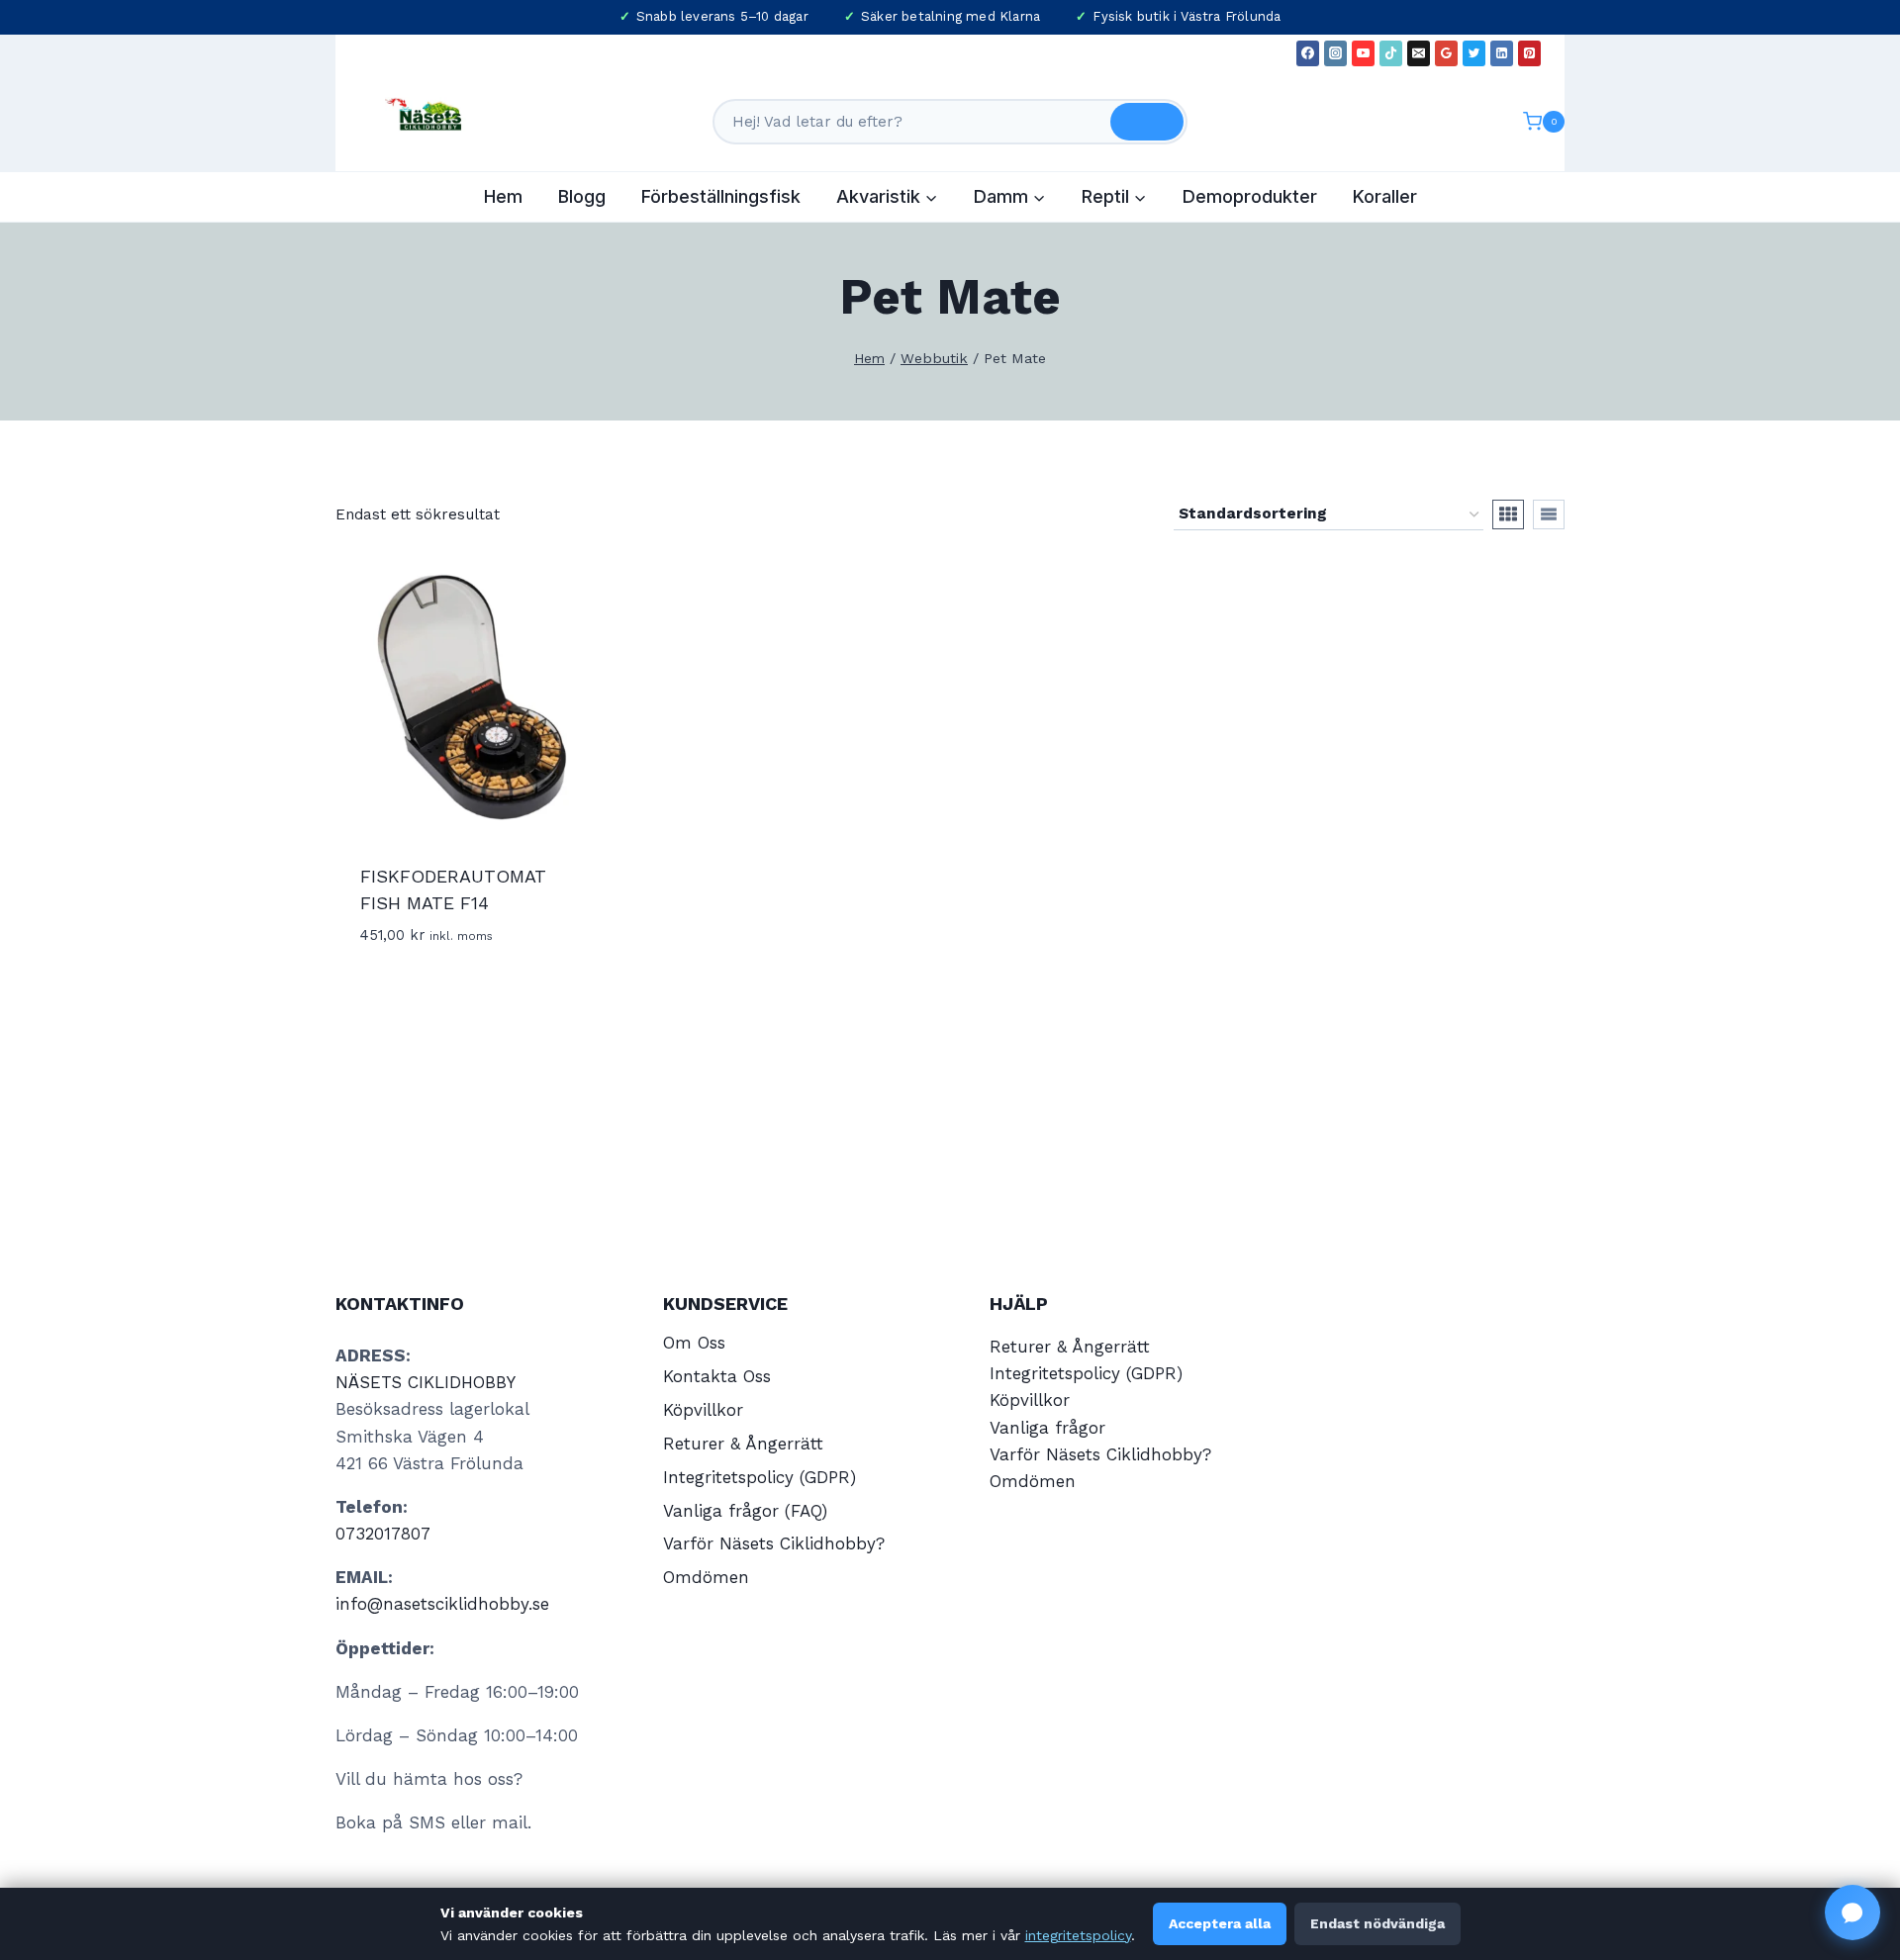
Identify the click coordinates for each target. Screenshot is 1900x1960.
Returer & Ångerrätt (743, 1444)
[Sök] (1147, 122)
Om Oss (694, 1343)
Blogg (582, 196)
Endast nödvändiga (1377, 1923)
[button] (1852, 1913)
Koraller (1385, 196)
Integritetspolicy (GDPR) (760, 1477)
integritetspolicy (1078, 1935)
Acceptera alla (1220, 1923)
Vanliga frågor (1047, 1428)
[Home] (869, 359)
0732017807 (383, 1534)
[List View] (1549, 514)
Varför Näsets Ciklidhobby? (774, 1543)
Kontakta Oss (717, 1376)
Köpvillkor (703, 1410)
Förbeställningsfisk (721, 196)
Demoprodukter (1250, 196)
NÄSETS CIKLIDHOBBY (426, 1382)
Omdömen (706, 1577)
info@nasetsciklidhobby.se (442, 1604)
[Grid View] (1508, 514)
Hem (503, 196)
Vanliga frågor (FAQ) (745, 1511)
